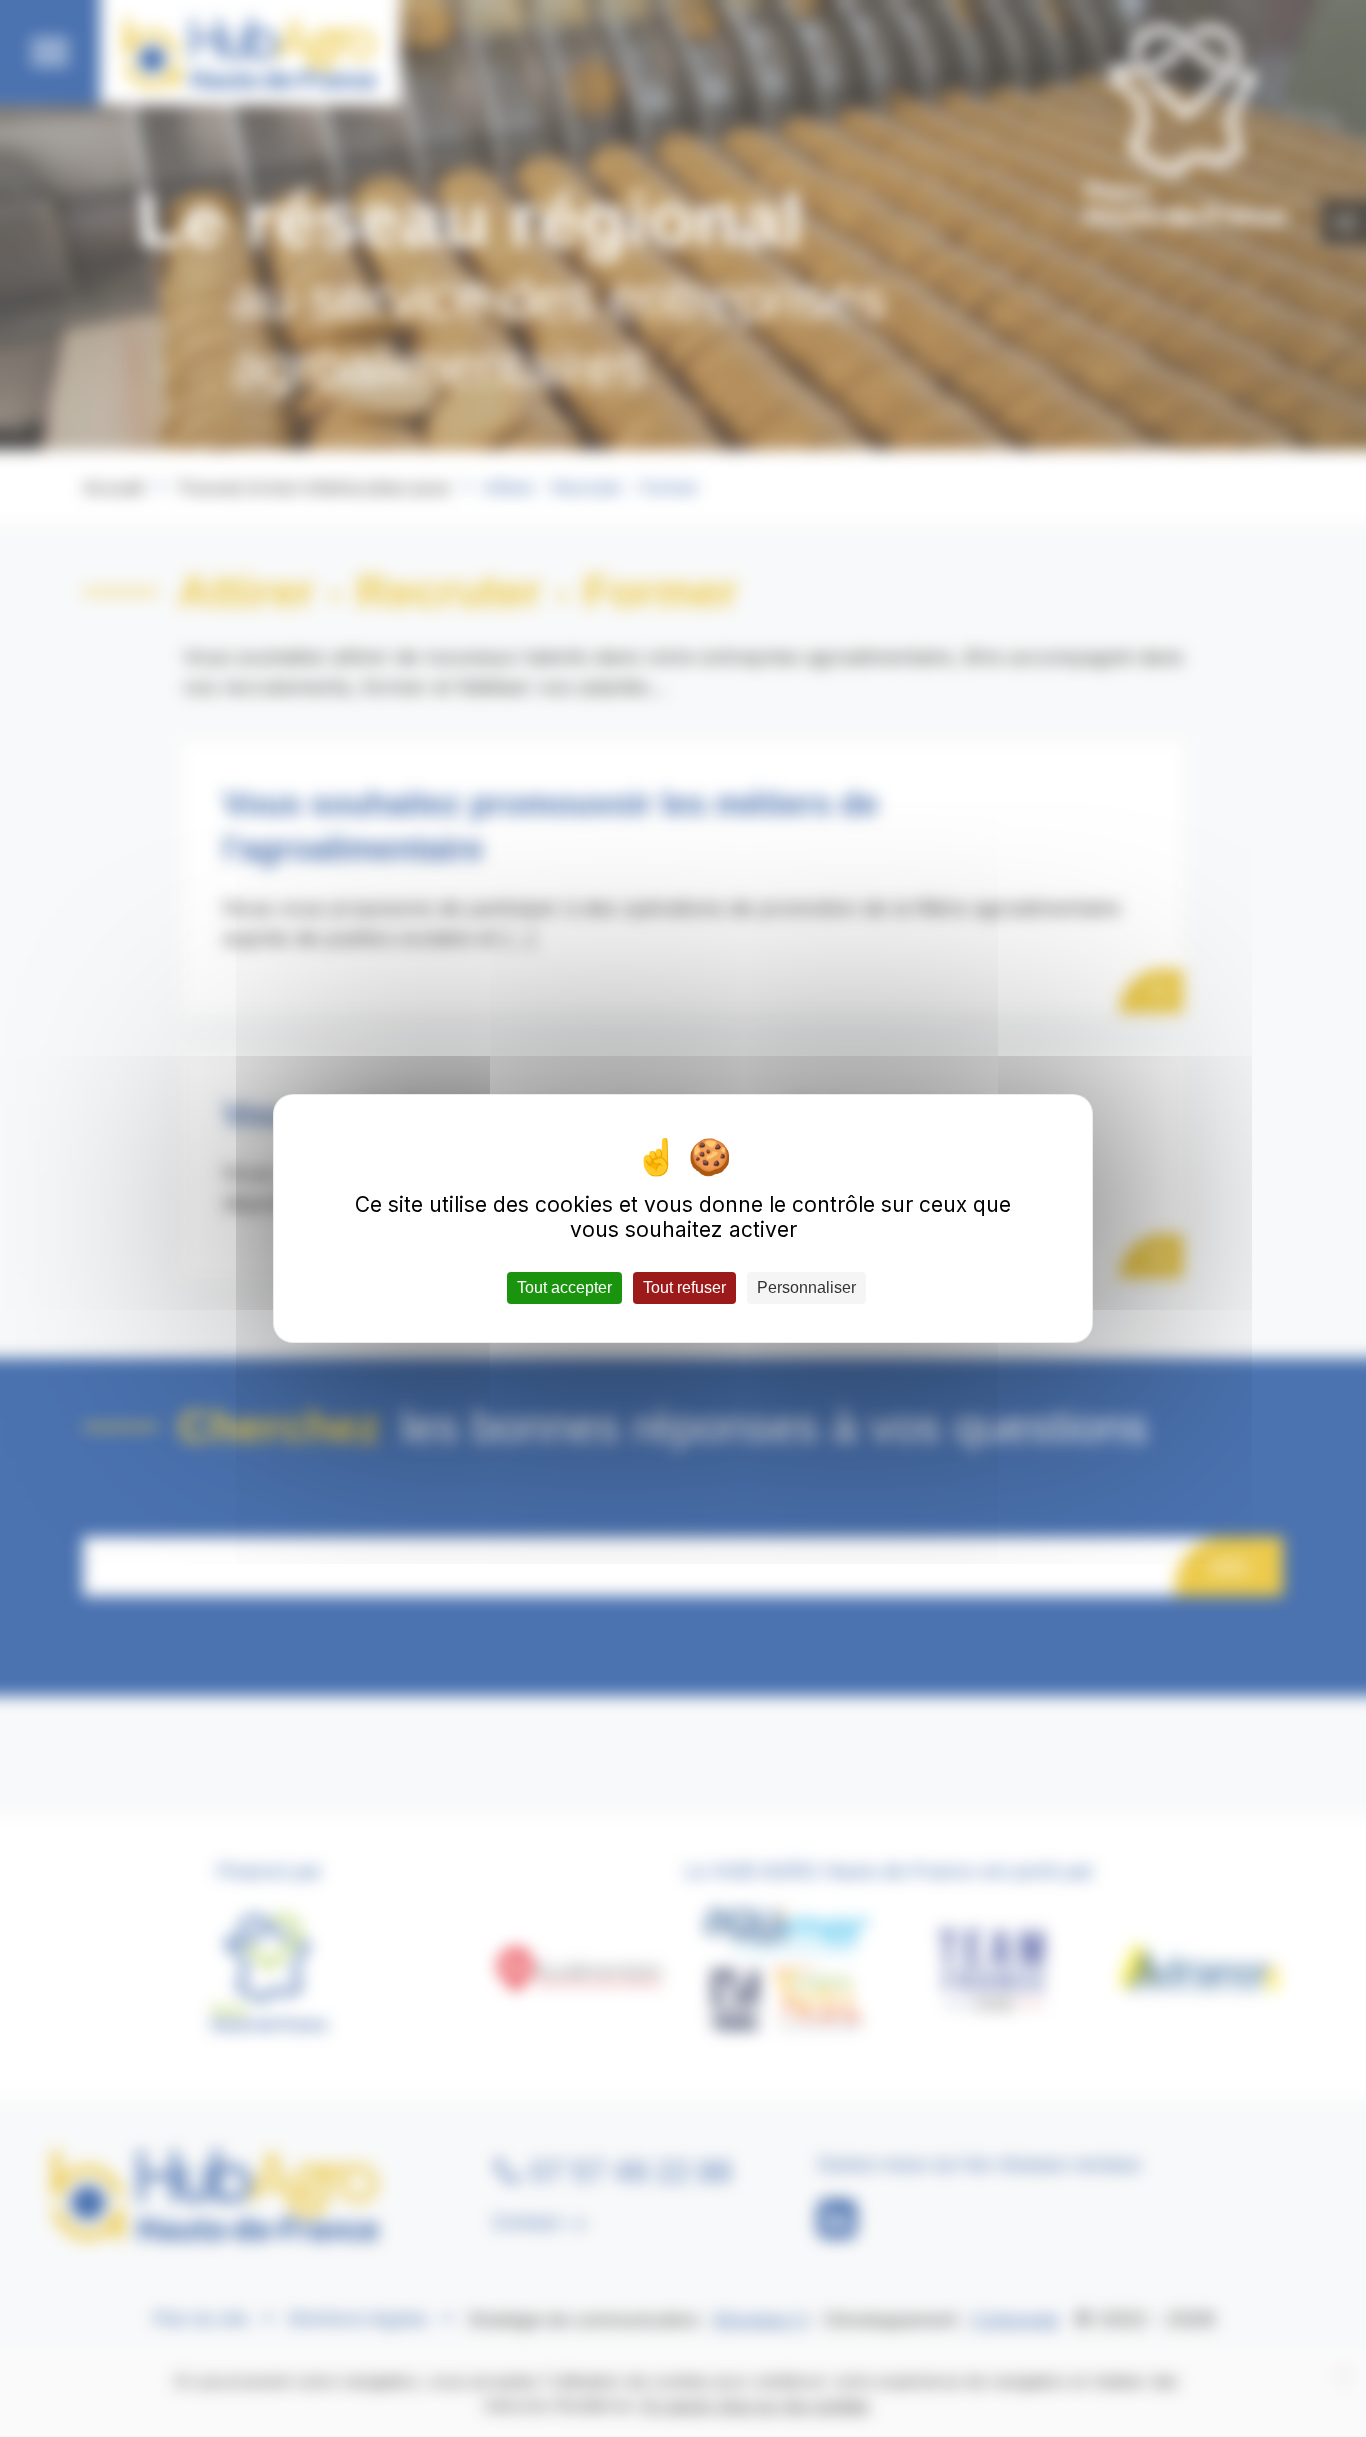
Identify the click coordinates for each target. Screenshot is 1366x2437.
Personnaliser (806, 1287)
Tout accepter (564, 1287)
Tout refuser (684, 1287)
